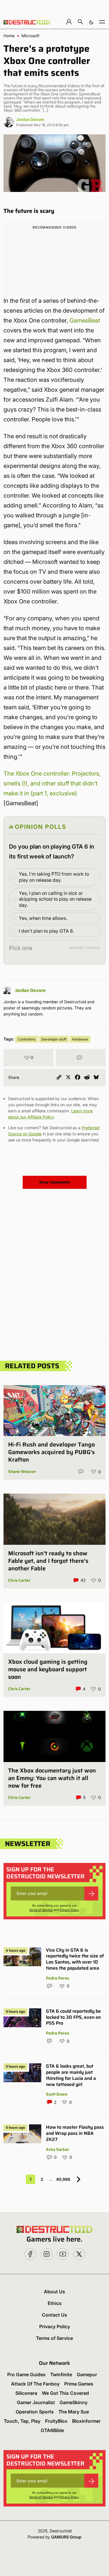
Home (9, 36)
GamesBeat (85, 320)
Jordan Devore (30, 119)
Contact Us (54, 2315)
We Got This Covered (65, 2393)
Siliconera (26, 2393)
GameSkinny (74, 2402)
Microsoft (31, 36)
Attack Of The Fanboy (35, 2384)
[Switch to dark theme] (91, 22)
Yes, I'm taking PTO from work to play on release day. (54, 877)
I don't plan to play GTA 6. (46, 931)
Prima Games (79, 2384)
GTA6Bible (52, 2430)
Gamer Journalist (36, 2402)
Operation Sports (35, 2412)
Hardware (80, 1039)
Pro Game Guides (26, 2374)
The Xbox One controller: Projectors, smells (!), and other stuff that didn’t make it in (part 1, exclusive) (52, 783)
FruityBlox (56, 2421)
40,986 (63, 2179)
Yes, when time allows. (43, 918)
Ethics (55, 2303)
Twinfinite (61, 2374)
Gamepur (87, 2374)
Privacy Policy (69, 1910)
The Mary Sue (74, 2412)
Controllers (27, 1039)
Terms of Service (41, 1910)
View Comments (55, 1182)
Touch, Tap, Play (22, 2421)
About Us (54, 2292)
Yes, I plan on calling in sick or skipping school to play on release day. (55, 899)
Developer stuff (54, 1039)
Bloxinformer (86, 2421)
